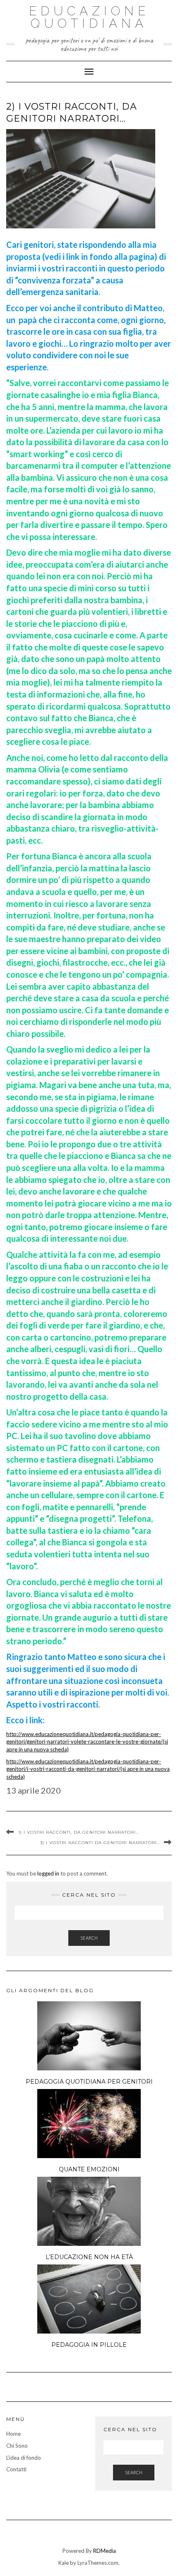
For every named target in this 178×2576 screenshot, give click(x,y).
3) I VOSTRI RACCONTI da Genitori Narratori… (100, 1843)
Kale (64, 2563)
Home (13, 2434)
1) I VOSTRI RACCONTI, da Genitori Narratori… (78, 1832)
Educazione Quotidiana (89, 17)
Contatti (16, 2469)
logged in (48, 1873)
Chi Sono (17, 2446)
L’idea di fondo (24, 2458)
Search (89, 1938)
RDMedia (105, 2551)
